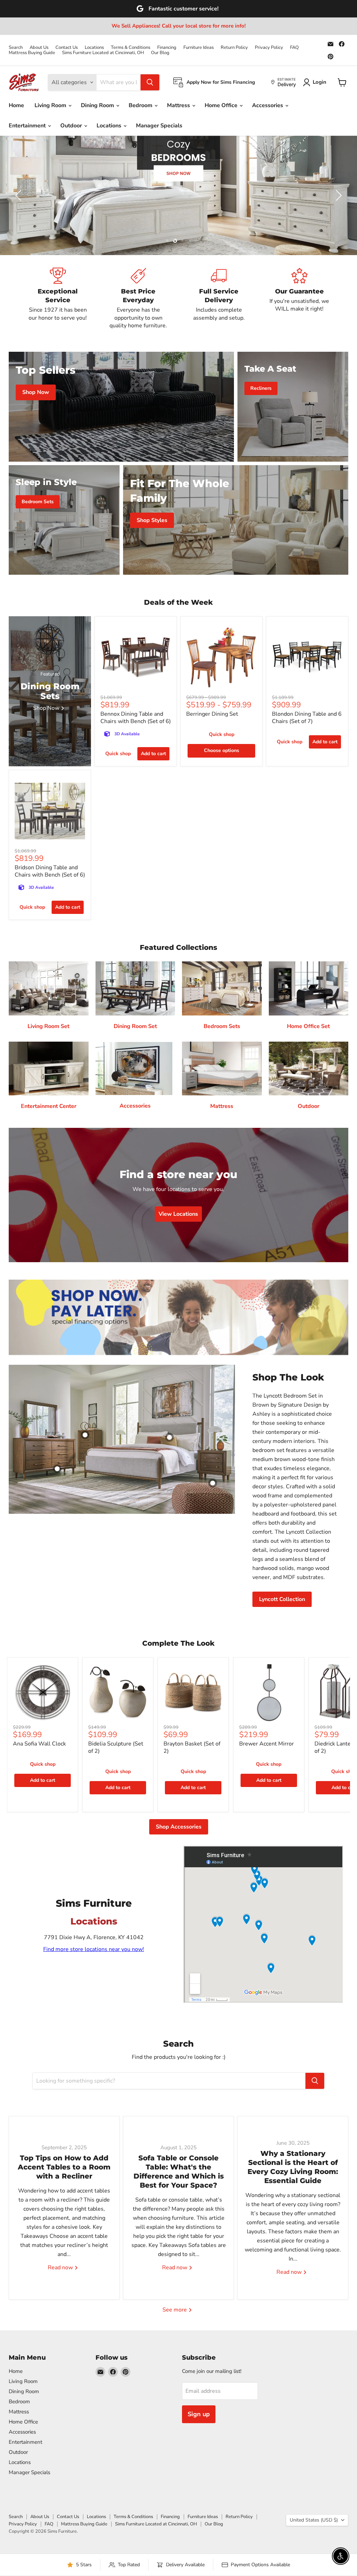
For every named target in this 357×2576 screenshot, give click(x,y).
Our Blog (160, 53)
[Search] (150, 82)
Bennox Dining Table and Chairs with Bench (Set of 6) (136, 718)
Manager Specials (159, 126)
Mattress (179, 105)
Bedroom (141, 105)
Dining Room (98, 105)
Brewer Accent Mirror (267, 1744)
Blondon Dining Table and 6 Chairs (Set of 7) (307, 718)
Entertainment (28, 126)
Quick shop (118, 754)
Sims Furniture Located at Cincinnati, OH (103, 53)
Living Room (51, 105)
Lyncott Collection (282, 1599)
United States (314, 2520)
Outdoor (72, 126)
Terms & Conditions (131, 48)
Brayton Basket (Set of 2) (192, 1747)
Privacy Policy (269, 48)
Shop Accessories (179, 1827)
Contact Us (67, 48)
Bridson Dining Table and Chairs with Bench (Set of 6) (50, 871)
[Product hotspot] (85, 1435)
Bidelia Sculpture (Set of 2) (116, 1747)
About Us (39, 48)
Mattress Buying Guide (32, 53)
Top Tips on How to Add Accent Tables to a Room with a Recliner (64, 2167)
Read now (61, 2268)
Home (16, 105)
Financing (167, 48)
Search (16, 48)
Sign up (199, 2414)
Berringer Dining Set (212, 714)
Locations (94, 48)
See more (175, 2310)
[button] (19, 195)
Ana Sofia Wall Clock (39, 1744)
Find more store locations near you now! (94, 1949)
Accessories (268, 105)
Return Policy (234, 48)
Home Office (222, 105)
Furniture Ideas (199, 48)
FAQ (294, 48)
